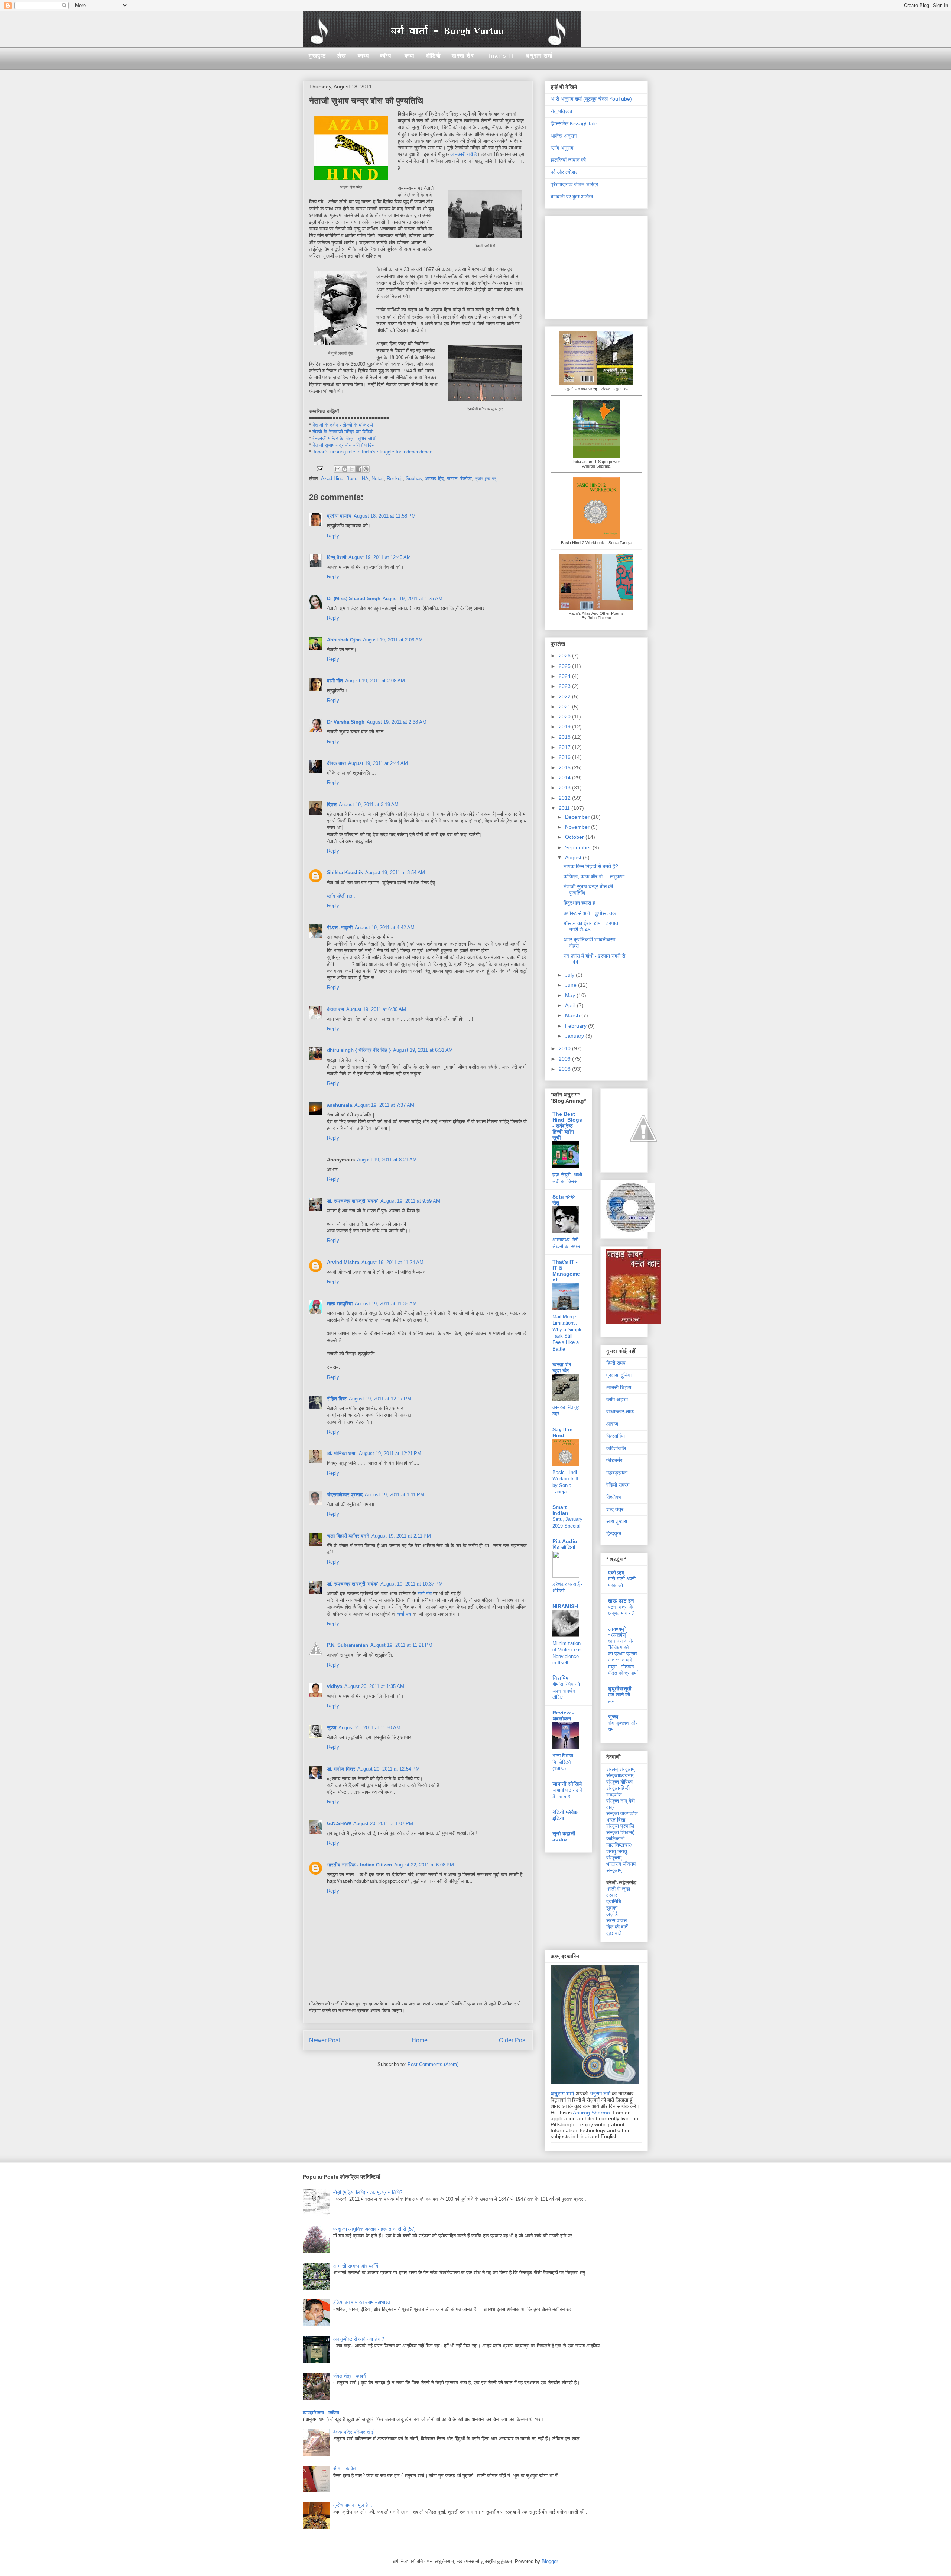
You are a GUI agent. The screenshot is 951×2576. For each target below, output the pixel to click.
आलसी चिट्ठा (619, 1387)
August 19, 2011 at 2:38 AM (397, 722)
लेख (342, 56)
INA (364, 479)
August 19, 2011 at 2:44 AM (378, 763)
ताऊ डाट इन (621, 1601)
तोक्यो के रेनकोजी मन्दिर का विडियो (343, 432)
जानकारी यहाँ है (463, 154)
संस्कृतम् (614, 1870)
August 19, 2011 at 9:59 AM (410, 1201)
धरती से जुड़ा (618, 1889)
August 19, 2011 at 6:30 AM (376, 1009)
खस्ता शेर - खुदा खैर (564, 1367)
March (573, 1015)
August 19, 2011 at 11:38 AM (386, 1304)
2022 (565, 696)
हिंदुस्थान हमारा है (579, 903)
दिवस (332, 804)
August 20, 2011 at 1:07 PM (383, 1824)
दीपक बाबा (336, 763)
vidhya (335, 1686)
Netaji (378, 479)
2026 (565, 656)
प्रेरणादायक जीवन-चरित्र (574, 184)
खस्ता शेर (463, 56)
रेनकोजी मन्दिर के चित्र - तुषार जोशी (344, 438)
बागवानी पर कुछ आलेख (572, 197)
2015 (565, 767)
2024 (565, 676)
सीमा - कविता (345, 2468)
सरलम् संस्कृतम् (620, 1769)
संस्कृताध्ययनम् (620, 1775)
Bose (352, 479)
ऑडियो (433, 56)
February (577, 1026)
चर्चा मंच (425, 1594)
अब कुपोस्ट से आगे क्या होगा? (359, 2339)
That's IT (501, 56)
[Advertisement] (597, 265)
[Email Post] (319, 468)
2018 (565, 737)
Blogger (550, 2561)
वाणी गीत (335, 681)
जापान (452, 479)
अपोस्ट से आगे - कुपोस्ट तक (590, 913)
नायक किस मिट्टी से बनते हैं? (591, 866)
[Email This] (338, 469)
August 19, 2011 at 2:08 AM (375, 681)
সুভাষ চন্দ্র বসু (486, 479)
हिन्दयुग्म (614, 1533)
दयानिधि (614, 1901)
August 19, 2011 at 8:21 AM (387, 1160)
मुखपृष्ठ (317, 56)
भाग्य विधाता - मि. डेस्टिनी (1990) (564, 1762)
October (575, 837)
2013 (565, 788)
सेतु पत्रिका (561, 111)
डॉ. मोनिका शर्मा (342, 1453)
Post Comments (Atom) (433, 2064)
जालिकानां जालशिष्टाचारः (619, 1842)
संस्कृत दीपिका (619, 1782)
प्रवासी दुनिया (619, 1375)
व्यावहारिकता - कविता (321, 2413)
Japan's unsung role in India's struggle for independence (372, 452)
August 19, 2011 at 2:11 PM (401, 1536)
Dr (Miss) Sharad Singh (354, 599)
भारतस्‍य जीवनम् (621, 1864)
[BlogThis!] (345, 469)
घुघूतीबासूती (620, 1688)
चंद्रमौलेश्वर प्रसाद (345, 1495)
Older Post (513, 2040)
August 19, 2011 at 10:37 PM (412, 1584)
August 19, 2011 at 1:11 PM (395, 1495)
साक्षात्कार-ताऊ (620, 1412)
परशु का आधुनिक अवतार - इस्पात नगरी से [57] (374, 2229)
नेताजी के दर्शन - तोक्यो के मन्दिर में (343, 425)
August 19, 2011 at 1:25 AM (413, 599)
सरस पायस (616, 1920)
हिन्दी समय (616, 1363)
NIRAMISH (565, 1606)
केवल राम (335, 1009)
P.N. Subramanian (348, 1645)
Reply (333, 536)
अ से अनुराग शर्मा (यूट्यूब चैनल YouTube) (591, 99)
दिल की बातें (617, 1927)
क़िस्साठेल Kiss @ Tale (574, 123)
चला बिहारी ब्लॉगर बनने (348, 1536)
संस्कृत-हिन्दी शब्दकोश (618, 1791)
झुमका (612, 1908)
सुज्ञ (332, 1728)
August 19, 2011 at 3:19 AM (369, 804)
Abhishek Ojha (344, 640)
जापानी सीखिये (567, 1784)
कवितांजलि (616, 1448)
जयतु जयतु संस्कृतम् (617, 1854)
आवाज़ (612, 1424)
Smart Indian (560, 1510)
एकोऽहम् (616, 1573)
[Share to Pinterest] (366, 469)
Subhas (414, 479)
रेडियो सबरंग (618, 1485)
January (575, 1036)
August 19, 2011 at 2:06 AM (393, 640)
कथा (410, 56)
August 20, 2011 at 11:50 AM (369, 1728)
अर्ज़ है (612, 1914)
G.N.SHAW (339, 1824)
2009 (565, 1059)
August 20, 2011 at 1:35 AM (374, 1686)
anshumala (340, 1105)
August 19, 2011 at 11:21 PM (401, 1645)
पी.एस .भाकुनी (340, 927)
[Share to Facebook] (359, 469)
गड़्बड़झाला (617, 1473)
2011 (565, 808)
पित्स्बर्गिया (616, 1436)
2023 (565, 686)
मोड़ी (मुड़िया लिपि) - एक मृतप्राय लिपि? (368, 2192)
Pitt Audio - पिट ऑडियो (567, 1544)
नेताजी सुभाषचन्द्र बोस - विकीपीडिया (344, 445)
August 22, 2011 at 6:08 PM (424, 1865)
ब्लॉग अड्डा (617, 1399)
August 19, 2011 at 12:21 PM (390, 1453)
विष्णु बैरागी (337, 557)
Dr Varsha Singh (346, 722)
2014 (565, 778)
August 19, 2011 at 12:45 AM (380, 557)
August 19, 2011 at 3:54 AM (395, 872)
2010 (565, 1048)
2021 (565, 707)
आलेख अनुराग (564, 136)
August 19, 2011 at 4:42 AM (385, 927)
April (571, 1005)
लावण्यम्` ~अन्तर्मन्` (618, 1632)
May (571, 995)
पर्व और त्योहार (564, 172)
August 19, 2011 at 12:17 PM (380, 1399)
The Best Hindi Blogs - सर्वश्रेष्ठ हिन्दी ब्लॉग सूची (567, 1126)
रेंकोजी (466, 479)
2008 (565, 1069)
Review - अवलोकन (563, 1716)
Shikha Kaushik (345, 872)
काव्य (363, 56)
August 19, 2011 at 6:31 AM (423, 1050)
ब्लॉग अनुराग (562, 148)
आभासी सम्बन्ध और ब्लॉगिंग (357, 2266)
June (572, 985)
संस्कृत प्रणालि (620, 1826)
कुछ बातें (614, 1933)
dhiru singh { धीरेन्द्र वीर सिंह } (359, 1050)
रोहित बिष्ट (337, 1399)
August (574, 857)
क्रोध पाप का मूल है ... (353, 2505)
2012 (565, 798)
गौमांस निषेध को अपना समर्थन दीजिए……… (566, 1691)
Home (420, 2040)
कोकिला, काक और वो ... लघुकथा (594, 876)
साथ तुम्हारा (617, 1521)
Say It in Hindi (563, 1432)
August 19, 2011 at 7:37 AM (384, 1105)
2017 (565, 747)
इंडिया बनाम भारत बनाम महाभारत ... (365, 2302)
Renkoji (395, 479)
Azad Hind (332, 479)
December (578, 817)
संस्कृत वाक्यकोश (622, 1813)
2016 (565, 757)
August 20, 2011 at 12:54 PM (389, 1769)
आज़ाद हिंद (434, 479)
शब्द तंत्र (615, 1509)
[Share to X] (352, 469)
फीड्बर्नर (614, 1460)
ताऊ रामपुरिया (340, 1304)
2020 (565, 717)
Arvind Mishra (343, 1262)
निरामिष (560, 1678)
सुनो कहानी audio (564, 1836)
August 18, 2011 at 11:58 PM (385, 516)
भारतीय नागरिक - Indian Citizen (359, 1865)
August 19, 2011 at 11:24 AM (392, 1262)
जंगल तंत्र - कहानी (350, 2376)
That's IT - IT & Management (566, 1271)
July (570, 975)
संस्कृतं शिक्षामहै (620, 1832)
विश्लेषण (614, 1497)
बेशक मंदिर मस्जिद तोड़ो (354, 2432)
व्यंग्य (386, 56)
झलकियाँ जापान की (568, 160)
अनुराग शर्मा (539, 56)
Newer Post (324, 2040)
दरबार (612, 1895)
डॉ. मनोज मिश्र (341, 1769)
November (578, 827)
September (579, 847)
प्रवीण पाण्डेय (339, 516)
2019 (565, 727)
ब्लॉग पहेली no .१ (342, 896)
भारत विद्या (616, 1820)
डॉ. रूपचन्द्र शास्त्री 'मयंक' (353, 1201)
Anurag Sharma (591, 2113)
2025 (565, 666)
